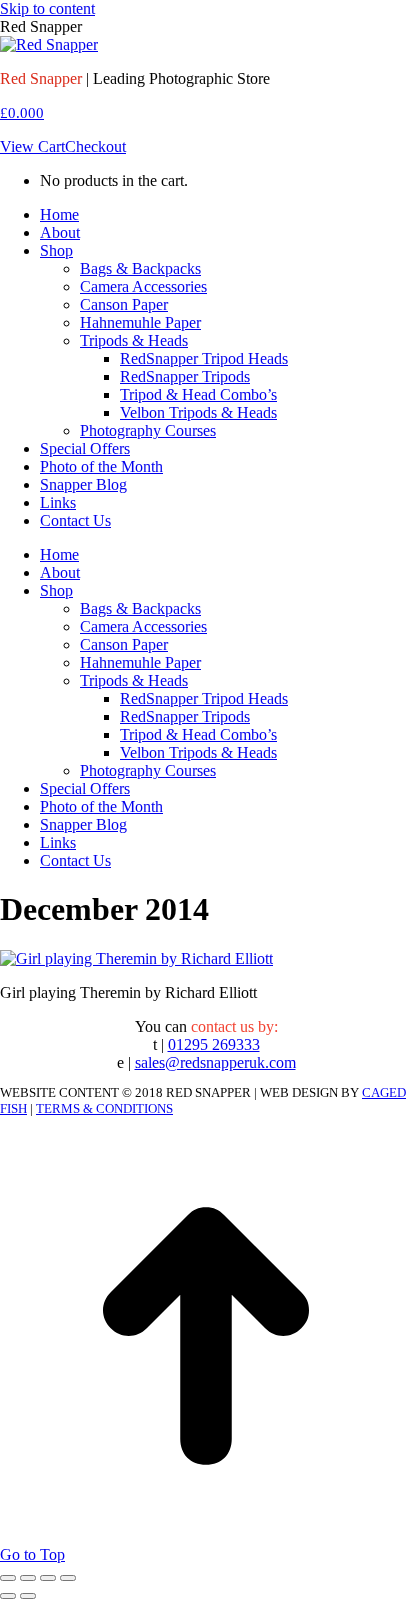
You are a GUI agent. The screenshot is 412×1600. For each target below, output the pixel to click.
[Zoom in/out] (68, 1578)
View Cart (32, 146)
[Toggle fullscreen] (48, 1578)
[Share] (28, 1578)
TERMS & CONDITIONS (104, 1108)
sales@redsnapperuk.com (215, 1062)
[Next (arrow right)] (28, 1596)
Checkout (95, 146)
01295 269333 (214, 1044)
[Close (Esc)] (8, 1578)
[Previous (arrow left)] (8, 1596)
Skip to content (47, 8)
